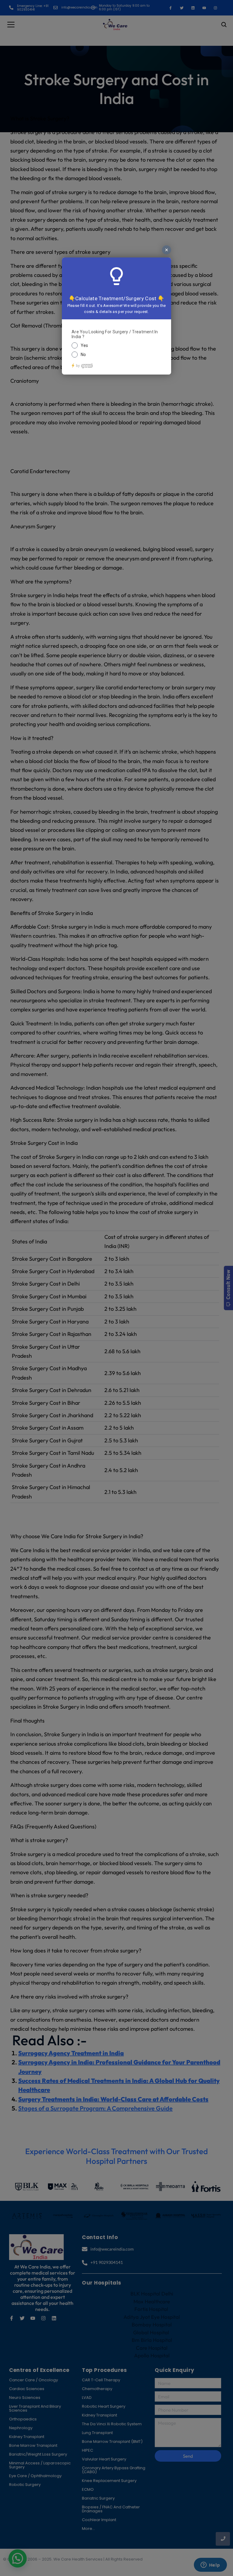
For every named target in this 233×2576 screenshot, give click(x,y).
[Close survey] (167, 250)
